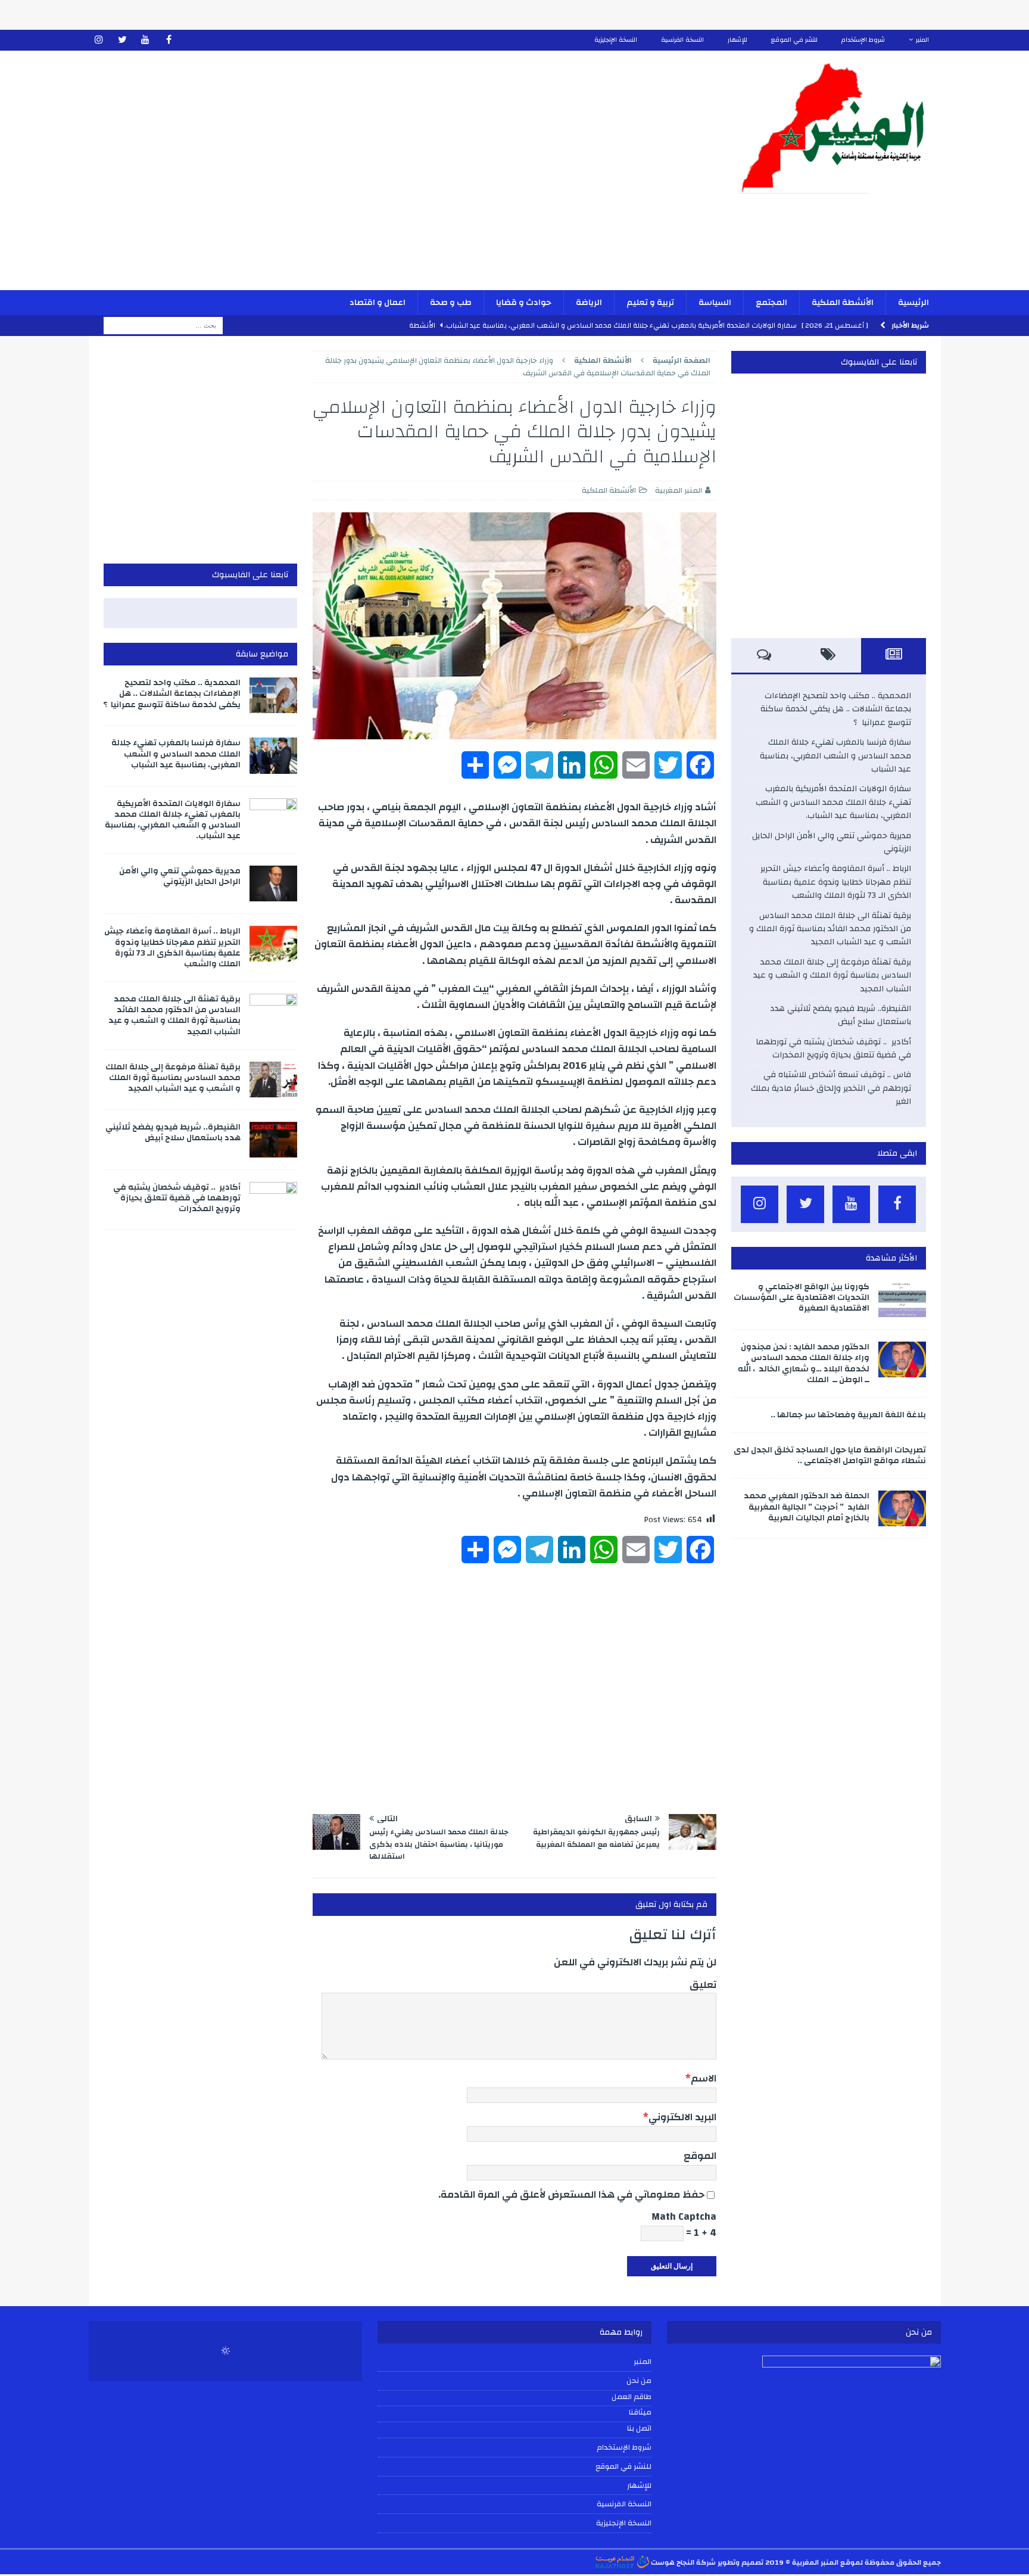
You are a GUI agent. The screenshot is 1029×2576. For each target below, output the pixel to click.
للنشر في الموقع (794, 40)
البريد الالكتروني (682, 2117)
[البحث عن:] (163, 325)
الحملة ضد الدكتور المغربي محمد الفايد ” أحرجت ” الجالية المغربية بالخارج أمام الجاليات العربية (807, 1507)
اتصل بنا (639, 2429)
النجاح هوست (672, 2562)
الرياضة (589, 303)
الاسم (704, 2078)
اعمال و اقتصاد (378, 303)
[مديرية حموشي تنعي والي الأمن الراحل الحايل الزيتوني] (273, 883)
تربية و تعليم (650, 303)
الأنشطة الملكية (843, 303)
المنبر (922, 40)
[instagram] (99, 40)
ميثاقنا (640, 2413)
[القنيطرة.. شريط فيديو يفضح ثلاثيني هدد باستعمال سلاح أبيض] (273, 1140)
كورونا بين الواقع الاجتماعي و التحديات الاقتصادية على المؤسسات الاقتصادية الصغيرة (802, 1298)
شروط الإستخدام (863, 40)
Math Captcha (684, 2216)
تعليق (703, 1985)
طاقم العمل (632, 2397)
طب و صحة (451, 303)
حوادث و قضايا (524, 303)
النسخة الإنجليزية (616, 40)
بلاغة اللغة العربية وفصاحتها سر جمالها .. (848, 1415)
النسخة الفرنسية (682, 40)
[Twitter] (122, 40)
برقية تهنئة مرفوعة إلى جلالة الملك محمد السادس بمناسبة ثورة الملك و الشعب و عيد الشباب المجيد (832, 976)
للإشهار (738, 40)
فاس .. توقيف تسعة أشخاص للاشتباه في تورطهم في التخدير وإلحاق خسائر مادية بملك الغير (831, 1088)
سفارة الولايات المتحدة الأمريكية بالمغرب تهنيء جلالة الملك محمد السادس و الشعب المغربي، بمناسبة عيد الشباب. (833, 802)
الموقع (700, 2156)
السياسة (715, 303)
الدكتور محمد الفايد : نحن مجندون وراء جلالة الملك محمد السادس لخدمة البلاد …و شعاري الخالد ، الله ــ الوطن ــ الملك (804, 1363)
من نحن (639, 2381)
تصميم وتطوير (740, 2562)
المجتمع (771, 303)
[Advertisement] (375, 178)
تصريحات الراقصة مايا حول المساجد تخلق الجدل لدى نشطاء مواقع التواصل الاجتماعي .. (830, 1455)
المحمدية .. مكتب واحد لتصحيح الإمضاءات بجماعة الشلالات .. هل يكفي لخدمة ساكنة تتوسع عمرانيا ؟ (836, 709)
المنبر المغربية (679, 490)
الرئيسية (913, 303)
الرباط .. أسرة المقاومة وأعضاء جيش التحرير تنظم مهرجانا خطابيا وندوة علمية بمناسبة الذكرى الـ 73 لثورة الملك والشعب (836, 882)
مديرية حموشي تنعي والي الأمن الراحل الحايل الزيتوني (832, 842)
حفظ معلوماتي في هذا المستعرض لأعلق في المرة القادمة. (571, 2194)
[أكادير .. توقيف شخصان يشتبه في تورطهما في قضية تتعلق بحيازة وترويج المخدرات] (273, 1200)
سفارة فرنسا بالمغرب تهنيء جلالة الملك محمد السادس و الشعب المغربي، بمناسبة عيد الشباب (835, 756)
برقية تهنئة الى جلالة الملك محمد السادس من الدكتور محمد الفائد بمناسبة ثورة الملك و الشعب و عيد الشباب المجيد (830, 929)
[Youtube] (146, 40)
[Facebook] (169, 40)
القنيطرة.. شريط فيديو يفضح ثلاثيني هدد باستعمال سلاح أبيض (841, 1015)
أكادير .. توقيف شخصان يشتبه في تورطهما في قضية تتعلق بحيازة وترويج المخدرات (833, 1049)
